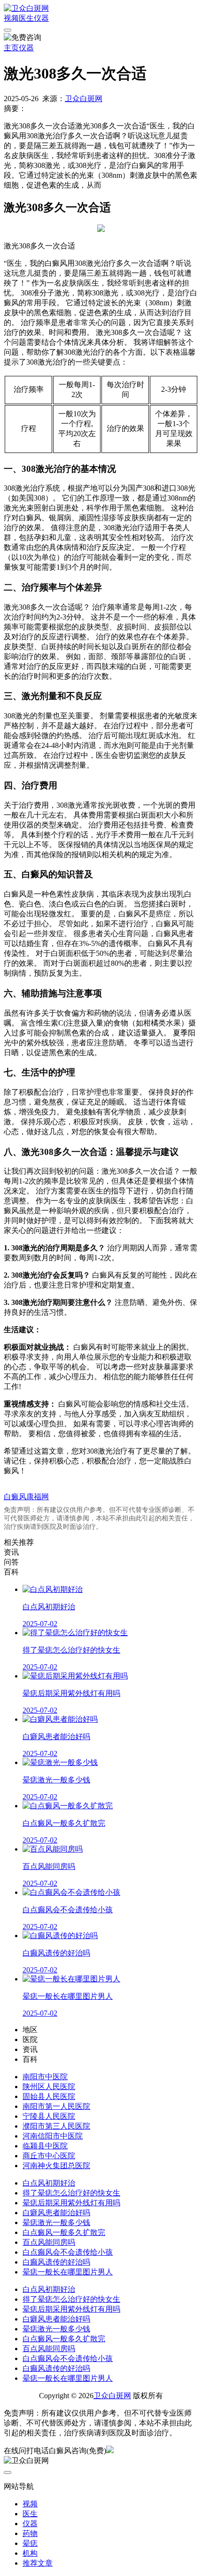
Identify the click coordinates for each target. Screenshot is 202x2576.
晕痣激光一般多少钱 (56, 2222)
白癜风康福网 (26, 1497)
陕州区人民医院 (49, 2087)
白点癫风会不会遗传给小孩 (68, 2252)
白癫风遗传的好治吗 (56, 2262)
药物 (30, 2533)
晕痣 (30, 2543)
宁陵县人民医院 (49, 2116)
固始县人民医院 (49, 2096)
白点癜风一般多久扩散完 (64, 2232)
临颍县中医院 (45, 2146)
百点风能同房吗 (49, 2242)
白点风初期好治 (49, 2183)
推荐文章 (38, 2563)
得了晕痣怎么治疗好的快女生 (71, 2193)
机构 (30, 2553)
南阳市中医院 (45, 2077)
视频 (11, 18)
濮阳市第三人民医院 (56, 2126)
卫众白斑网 (84, 99)
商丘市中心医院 (49, 2156)
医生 (26, 18)
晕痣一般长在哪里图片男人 (68, 2272)
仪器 (41, 18)
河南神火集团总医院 (56, 2166)
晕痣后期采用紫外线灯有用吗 (71, 2203)
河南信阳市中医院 (53, 2136)
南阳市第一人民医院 (56, 2106)
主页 (11, 48)
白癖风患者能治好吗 (56, 2213)
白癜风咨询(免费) (78, 2451)
